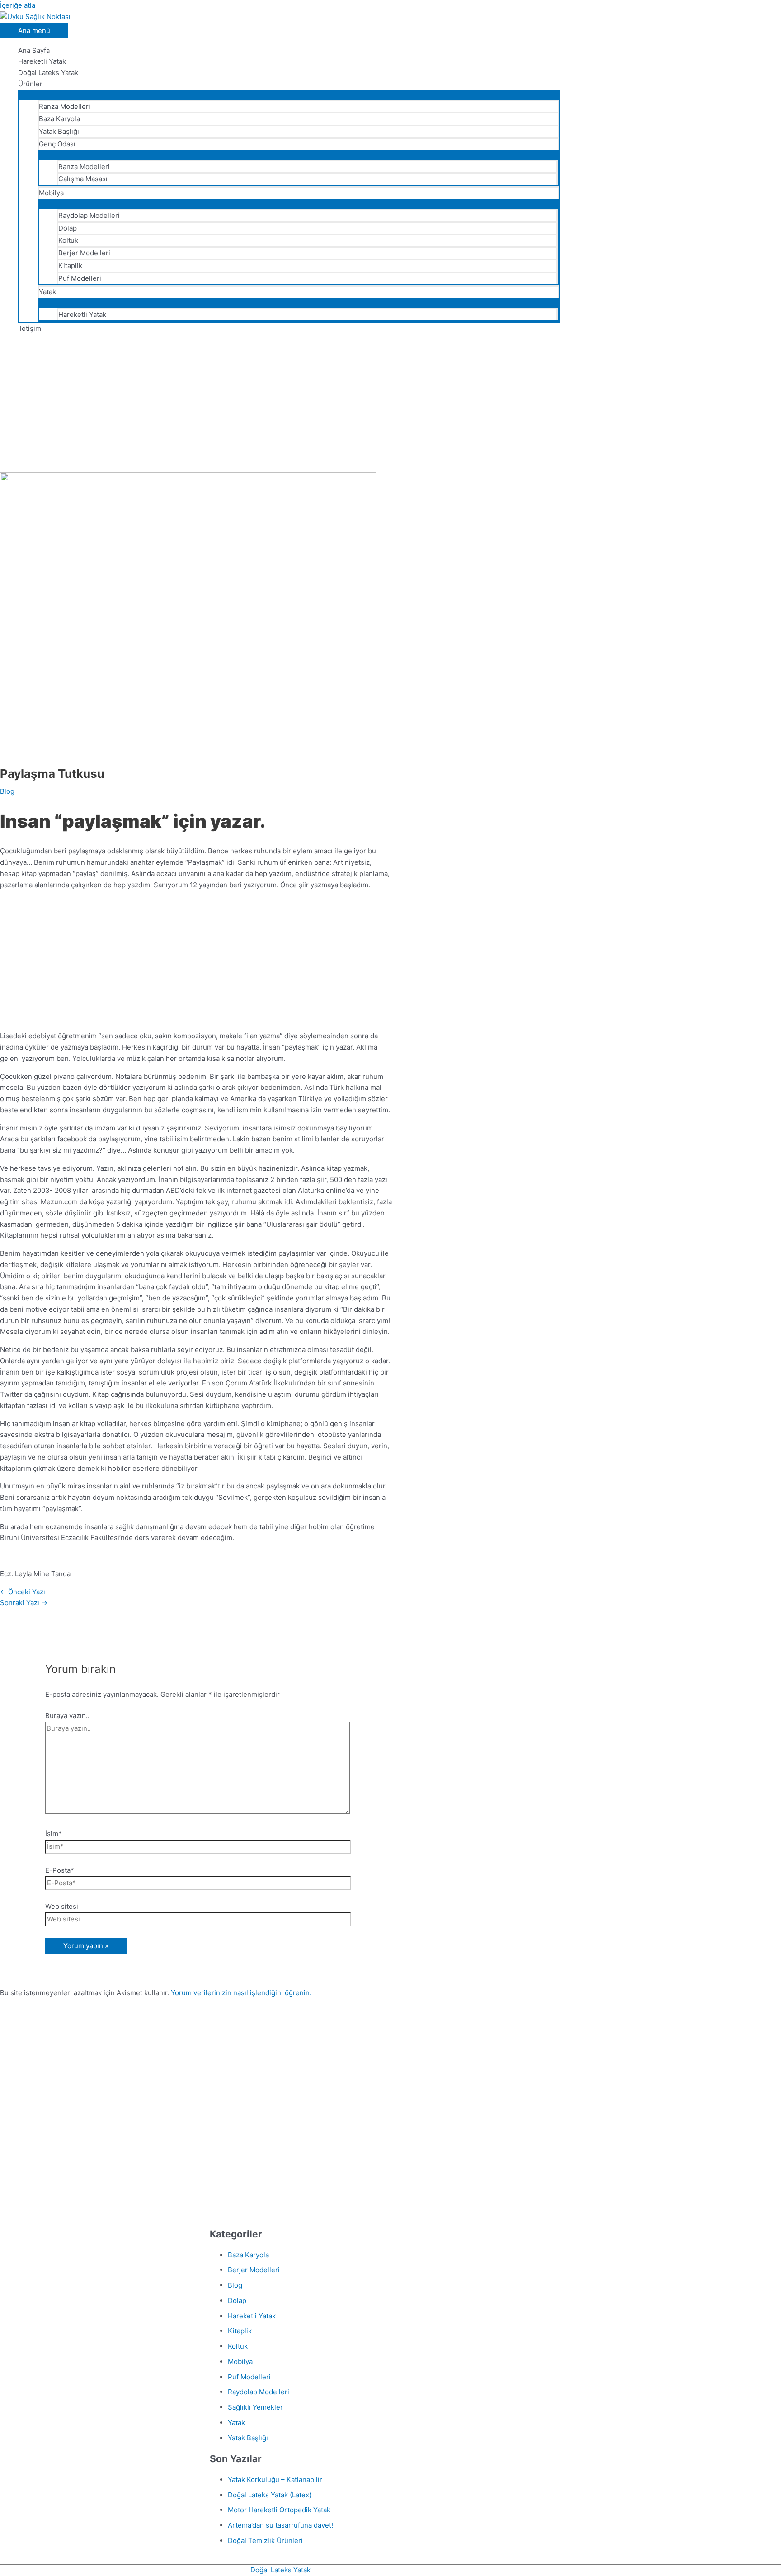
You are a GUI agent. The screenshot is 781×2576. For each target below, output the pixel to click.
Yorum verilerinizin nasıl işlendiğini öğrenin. (241, 1993)
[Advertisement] (280, 405)
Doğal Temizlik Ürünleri (265, 2541)
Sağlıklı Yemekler (255, 2407)
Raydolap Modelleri (89, 215)
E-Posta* (60, 1870)
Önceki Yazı (23, 1592)
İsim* (54, 1834)
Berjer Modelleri (84, 253)
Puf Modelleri (80, 278)
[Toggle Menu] (289, 94)
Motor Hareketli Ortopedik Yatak (279, 2510)
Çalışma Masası (83, 179)
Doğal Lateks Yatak (48, 73)
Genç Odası (57, 144)
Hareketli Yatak (42, 61)
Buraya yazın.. (67, 1716)
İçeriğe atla (18, 5)
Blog (7, 791)
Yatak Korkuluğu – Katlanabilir (275, 2479)
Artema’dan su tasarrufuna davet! (280, 2525)
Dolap (68, 228)
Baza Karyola (59, 119)
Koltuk (68, 240)
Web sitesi (62, 1906)
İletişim (30, 328)
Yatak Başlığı (59, 131)
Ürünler (30, 84)
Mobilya (51, 193)
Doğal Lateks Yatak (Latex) (270, 2495)
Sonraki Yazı (24, 1603)
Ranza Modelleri (65, 106)
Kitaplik (70, 266)
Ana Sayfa (34, 50)
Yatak (47, 292)
